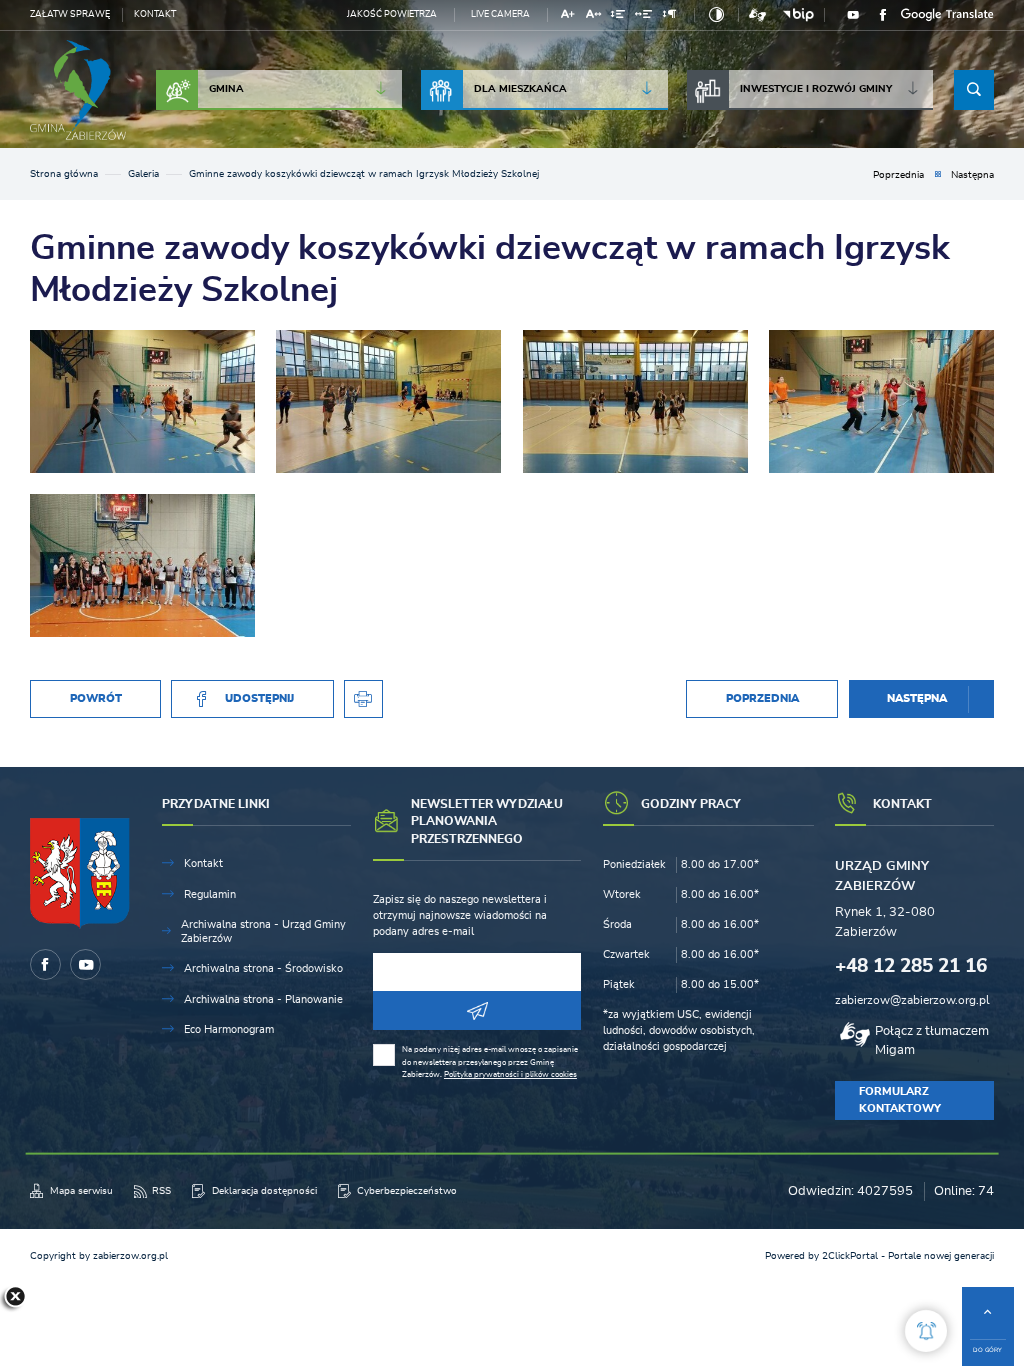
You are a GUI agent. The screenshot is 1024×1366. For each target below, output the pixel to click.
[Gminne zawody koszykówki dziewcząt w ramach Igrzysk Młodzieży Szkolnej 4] (388, 401)
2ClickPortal (850, 1256)
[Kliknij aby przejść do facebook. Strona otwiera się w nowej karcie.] (883, 15)
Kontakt (155, 14)
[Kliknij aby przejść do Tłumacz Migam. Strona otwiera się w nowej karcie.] (757, 15)
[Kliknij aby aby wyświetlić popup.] (926, 1331)
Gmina (226, 89)
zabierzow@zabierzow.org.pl (912, 1000)
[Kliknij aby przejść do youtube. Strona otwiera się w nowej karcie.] (853, 15)
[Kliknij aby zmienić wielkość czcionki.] (568, 16)
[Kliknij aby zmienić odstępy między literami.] (593, 16)
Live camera (500, 14)
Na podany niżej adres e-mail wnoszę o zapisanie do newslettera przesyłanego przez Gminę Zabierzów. (490, 1062)
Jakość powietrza (392, 14)
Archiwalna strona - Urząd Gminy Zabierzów (263, 931)
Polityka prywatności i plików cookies (510, 1074)
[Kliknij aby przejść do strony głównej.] (78, 90)
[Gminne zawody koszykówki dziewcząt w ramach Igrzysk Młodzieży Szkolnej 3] (635, 401)
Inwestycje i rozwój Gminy (816, 89)
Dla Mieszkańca (520, 89)
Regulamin (210, 894)
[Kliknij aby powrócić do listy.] (938, 175)
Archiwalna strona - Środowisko (263, 968)
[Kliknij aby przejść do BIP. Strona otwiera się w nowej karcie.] (798, 15)
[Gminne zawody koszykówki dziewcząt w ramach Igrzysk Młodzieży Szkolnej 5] (142, 401)
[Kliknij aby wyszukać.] (974, 90)
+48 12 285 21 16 (911, 966)
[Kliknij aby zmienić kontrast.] (716, 15)
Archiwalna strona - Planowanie (263, 999)
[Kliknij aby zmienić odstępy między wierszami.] (618, 16)
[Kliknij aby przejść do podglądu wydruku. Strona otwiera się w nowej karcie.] (363, 699)
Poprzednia (898, 175)
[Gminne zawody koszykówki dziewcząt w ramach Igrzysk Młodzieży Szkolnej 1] (142, 565)
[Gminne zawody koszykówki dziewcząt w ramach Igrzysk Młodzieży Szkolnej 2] (881, 401)
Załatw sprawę (70, 14)
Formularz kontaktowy (900, 1099)
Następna (972, 175)
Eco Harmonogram (229, 1029)
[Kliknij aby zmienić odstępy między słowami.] (644, 16)
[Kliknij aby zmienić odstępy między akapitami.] (669, 16)
